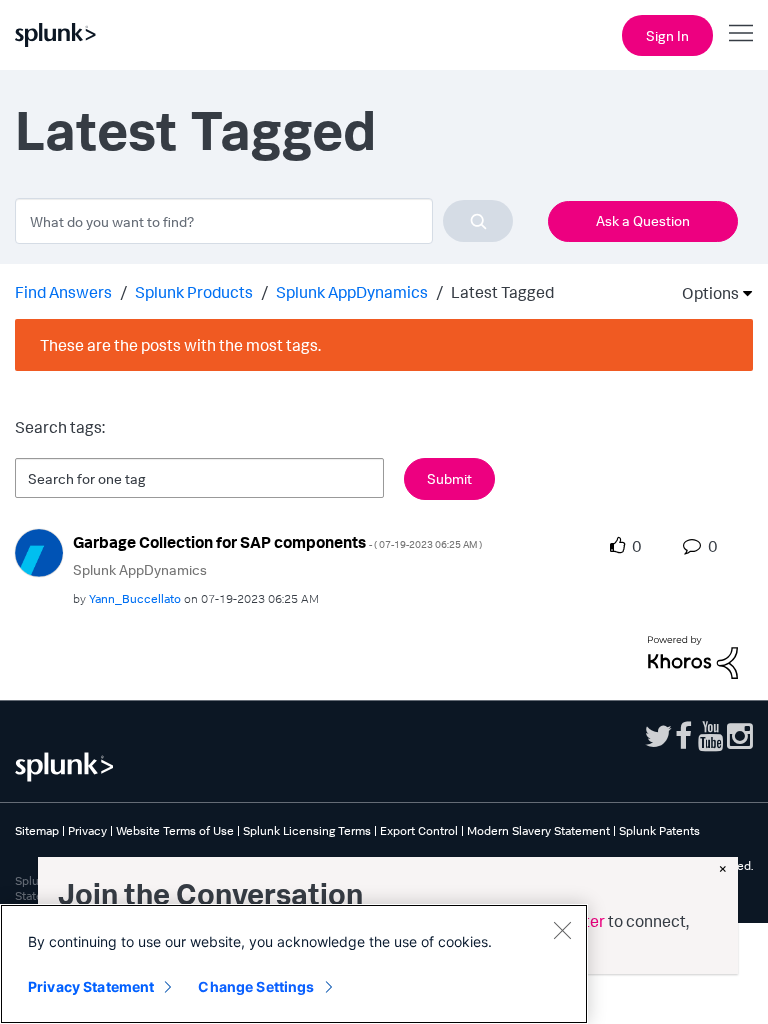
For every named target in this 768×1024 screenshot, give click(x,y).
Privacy (87, 830)
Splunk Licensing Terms (307, 830)
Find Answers (63, 292)
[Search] (478, 221)
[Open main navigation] (741, 33)
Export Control (419, 830)
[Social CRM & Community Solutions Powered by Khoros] (693, 655)
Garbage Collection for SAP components (277, 542)
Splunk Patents (659, 830)
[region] (294, 964)
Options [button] (704, 293)
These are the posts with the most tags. (180, 345)
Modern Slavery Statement (538, 830)
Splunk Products (194, 292)
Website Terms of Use (175, 830)
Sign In (667, 35)
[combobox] (264, 221)
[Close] (562, 930)
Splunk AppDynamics (352, 292)
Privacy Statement (91, 986)
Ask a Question (643, 220)
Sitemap (37, 830)
